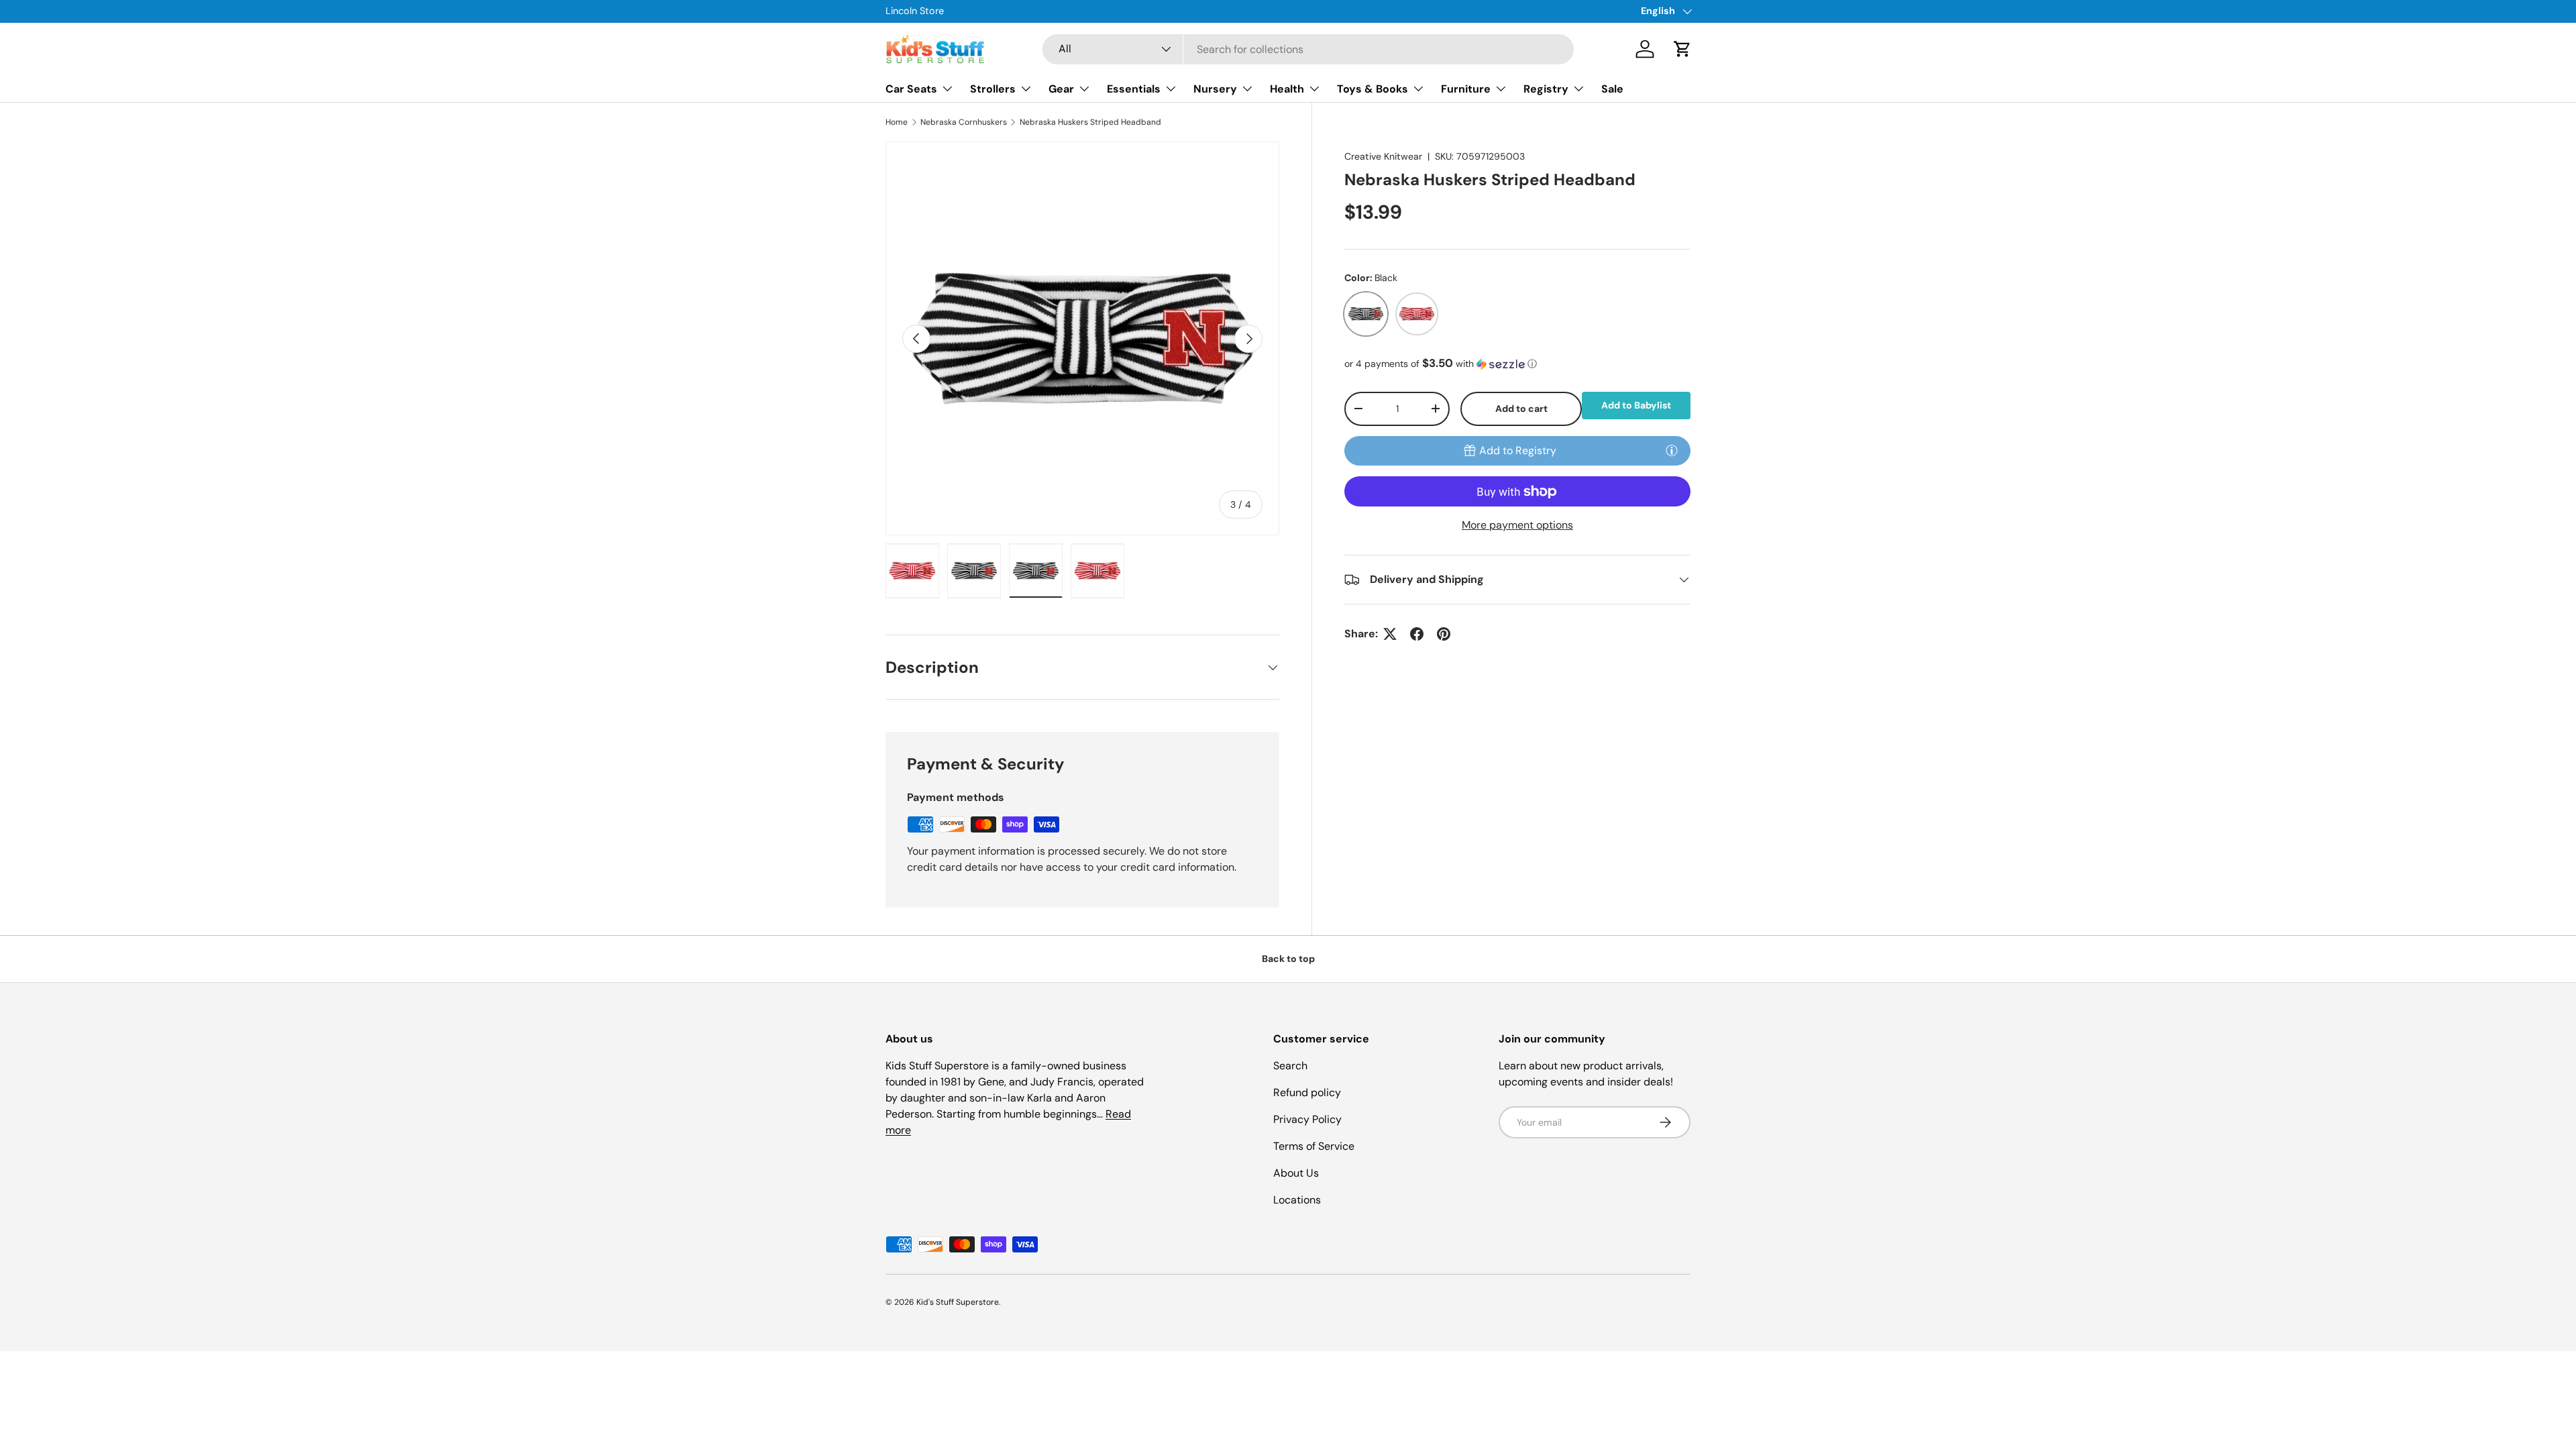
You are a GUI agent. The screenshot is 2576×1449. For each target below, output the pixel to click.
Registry (1546, 89)
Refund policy (1307, 1092)
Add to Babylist (1636, 405)
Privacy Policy (1307, 1119)
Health (1287, 89)
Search (1290, 1066)
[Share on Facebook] (1417, 634)
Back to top (1288, 959)
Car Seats (911, 89)
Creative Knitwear (1383, 156)
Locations (1297, 1200)
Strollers (993, 89)
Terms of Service (1314, 1146)
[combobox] (1308, 49)
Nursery (1215, 89)
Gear (1061, 89)
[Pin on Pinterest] (1444, 634)
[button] (1682, 49)
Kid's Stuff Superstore (958, 1302)
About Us (1296, 1173)
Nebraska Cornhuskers (964, 122)
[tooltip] (1672, 450)
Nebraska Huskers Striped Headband (1090, 122)
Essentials (1134, 89)
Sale (1612, 89)
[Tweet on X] (1390, 634)
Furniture (1466, 89)
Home (897, 122)
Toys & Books (1373, 89)
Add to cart (1521, 409)
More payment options (1517, 525)
